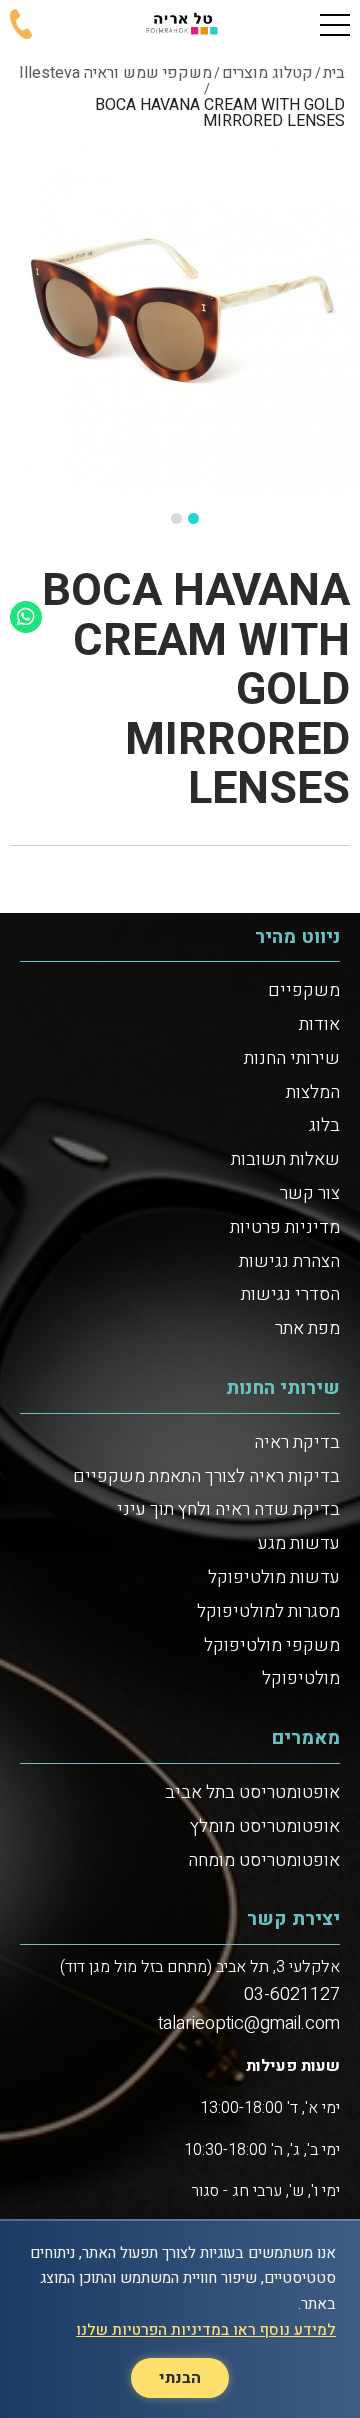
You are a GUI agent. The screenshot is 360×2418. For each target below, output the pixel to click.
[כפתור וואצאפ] (26, 617)
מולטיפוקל (301, 1678)
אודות (319, 1024)
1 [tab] (193, 518)
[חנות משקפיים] (180, 25)
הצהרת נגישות (289, 1261)
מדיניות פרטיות (285, 1227)
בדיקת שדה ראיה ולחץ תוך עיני (228, 1509)
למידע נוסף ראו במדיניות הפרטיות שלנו (206, 2330)
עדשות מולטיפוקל (274, 1577)
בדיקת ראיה (297, 1442)
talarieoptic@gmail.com (249, 2023)
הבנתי (180, 2378)
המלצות (313, 1092)
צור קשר (310, 1193)
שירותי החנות (292, 1058)
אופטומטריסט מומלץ (265, 1826)
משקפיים (304, 990)
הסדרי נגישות (290, 1294)
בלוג (324, 1125)
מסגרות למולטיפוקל (268, 1611)
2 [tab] (176, 518)
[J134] (185, 319)
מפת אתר (307, 1328)
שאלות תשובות (285, 1159)
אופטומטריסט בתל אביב (252, 1792)
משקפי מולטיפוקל (272, 1645)
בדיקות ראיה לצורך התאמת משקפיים (206, 1476)
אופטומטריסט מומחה (264, 1860)
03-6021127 (292, 1994)
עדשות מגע (299, 1543)
